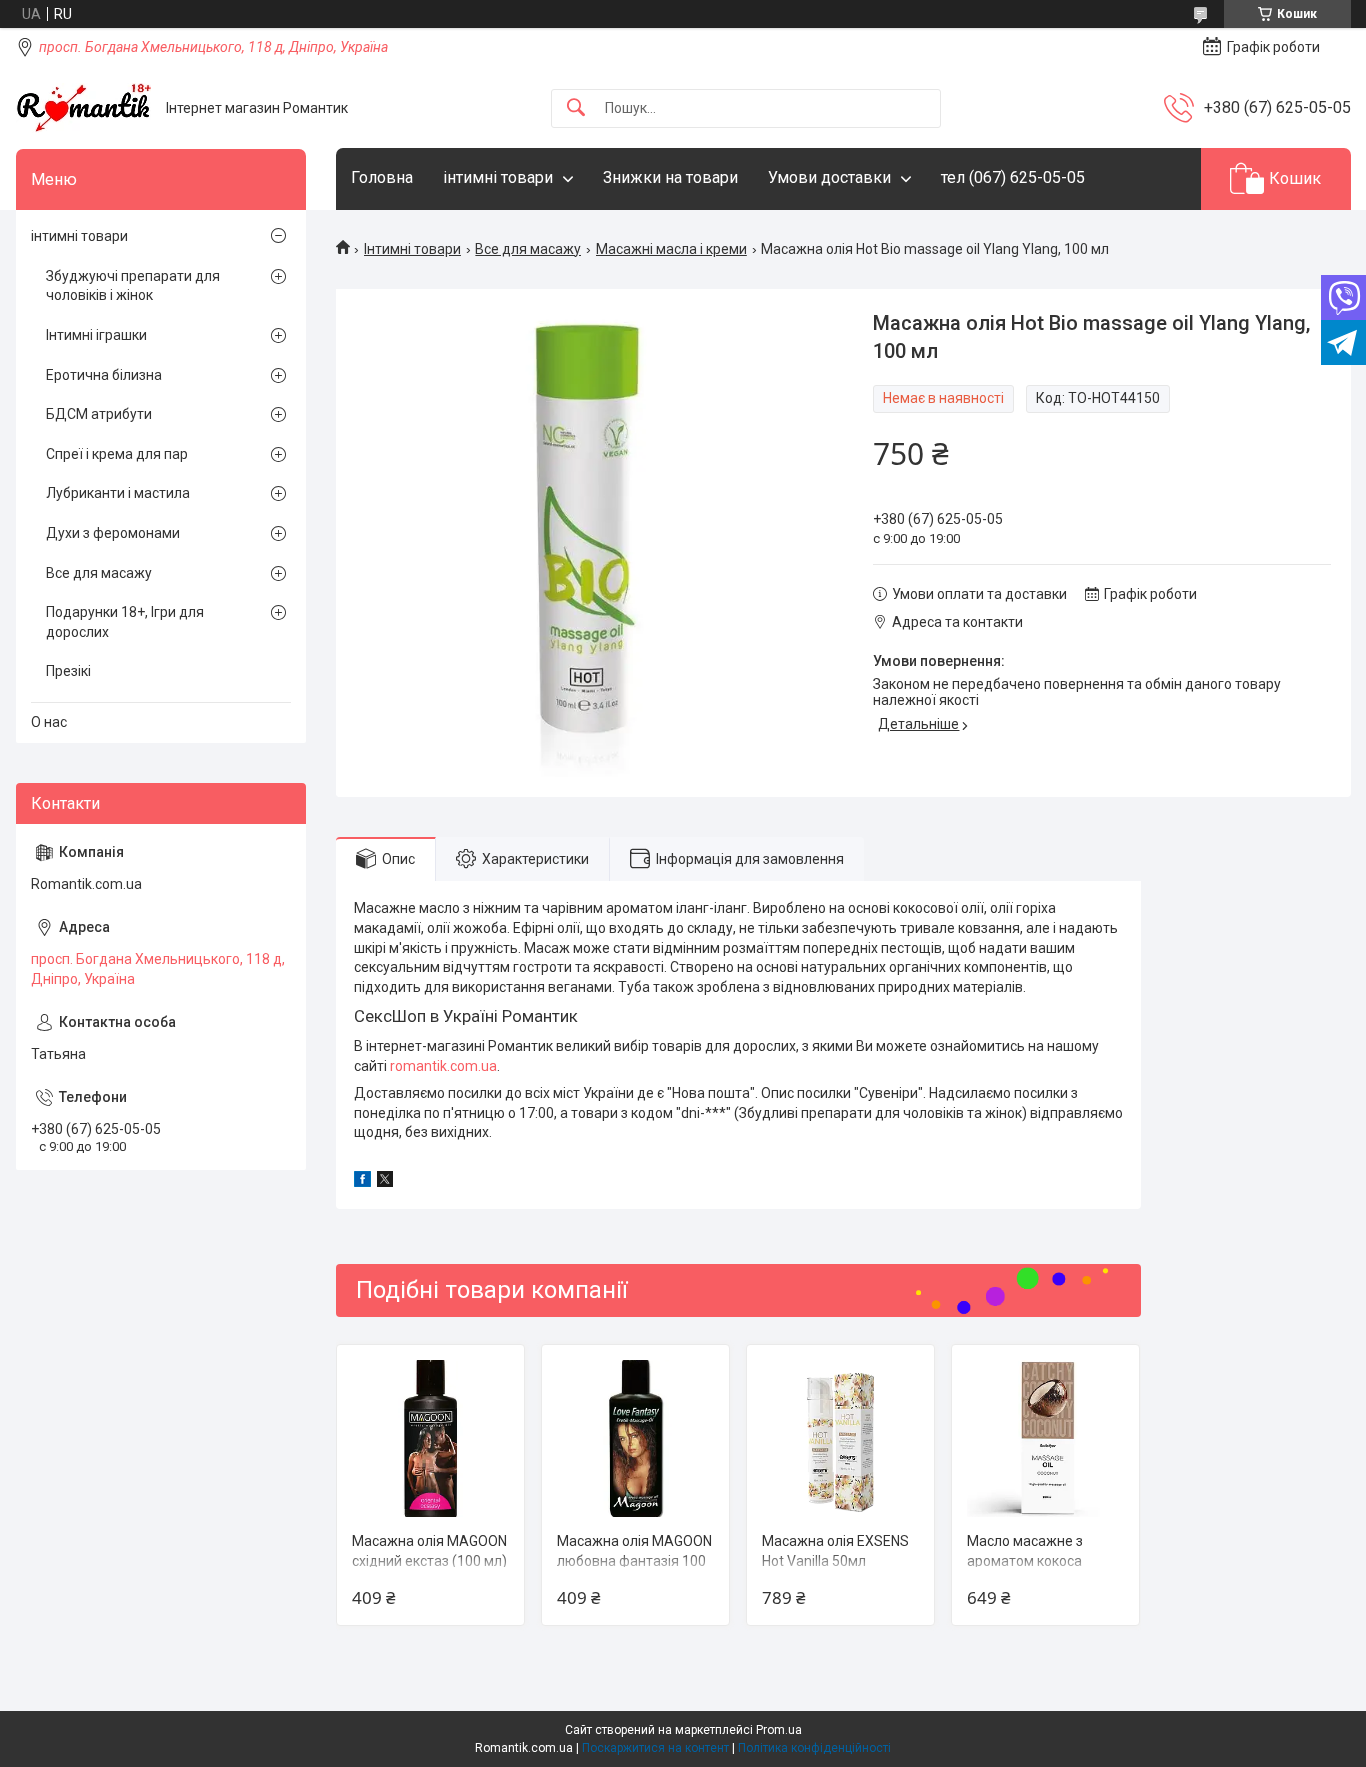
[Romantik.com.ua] (83, 108)
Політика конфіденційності (814, 1748)
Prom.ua (779, 1730)
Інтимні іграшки (96, 335)
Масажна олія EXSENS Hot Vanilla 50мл (835, 1551)
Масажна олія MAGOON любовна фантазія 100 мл (634, 1560)
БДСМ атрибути (99, 414)
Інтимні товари (412, 249)
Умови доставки (829, 177)
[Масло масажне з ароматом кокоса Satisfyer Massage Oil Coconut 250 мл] (1045, 1438)
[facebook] (362, 1182)
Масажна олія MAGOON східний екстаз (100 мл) (429, 1551)
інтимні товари (498, 177)
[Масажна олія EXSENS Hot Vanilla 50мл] (840, 1438)
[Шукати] (576, 108)
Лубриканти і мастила (118, 493)
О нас (49, 722)
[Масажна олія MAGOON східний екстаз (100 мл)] (430, 1438)
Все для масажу (528, 249)
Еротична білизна (104, 375)
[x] (385, 1182)
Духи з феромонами (113, 533)
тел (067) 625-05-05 (1013, 177)
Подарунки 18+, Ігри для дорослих (125, 622)
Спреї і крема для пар (117, 454)
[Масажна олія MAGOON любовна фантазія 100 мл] (635, 1438)
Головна (382, 177)
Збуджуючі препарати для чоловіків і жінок (133, 286)
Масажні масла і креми (671, 249)
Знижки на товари (670, 177)
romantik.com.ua (443, 1066)
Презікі (68, 671)
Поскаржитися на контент (655, 1748)
